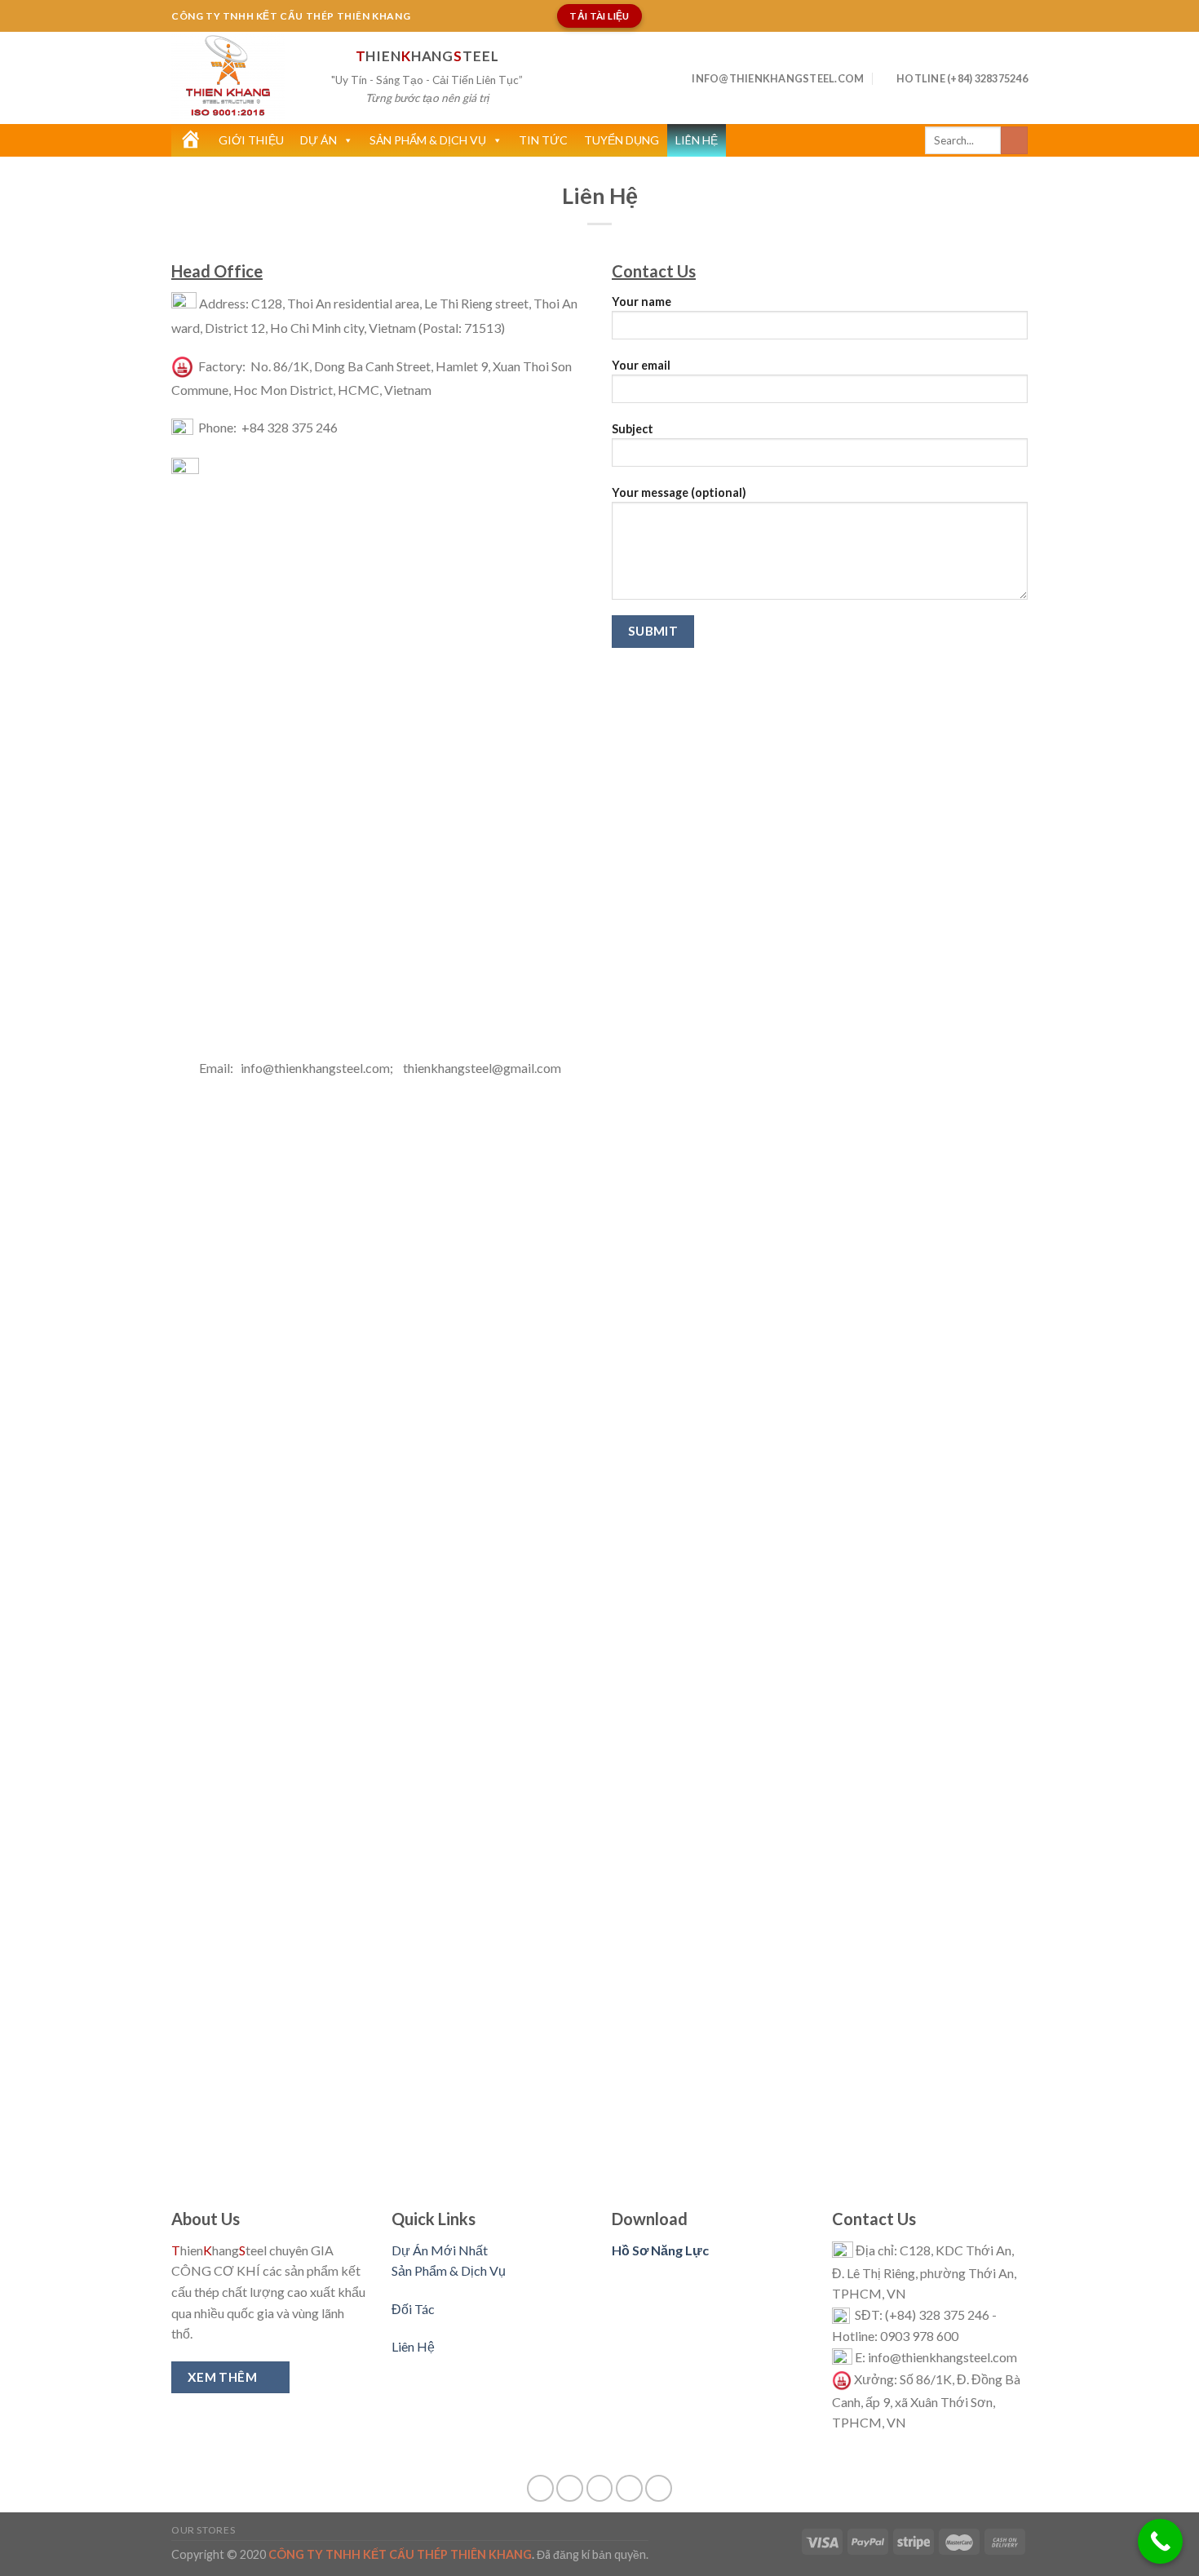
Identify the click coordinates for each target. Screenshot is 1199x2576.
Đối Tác (413, 2309)
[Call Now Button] (1160, 2541)
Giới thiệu (251, 140)
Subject (633, 429)
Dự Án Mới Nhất (440, 2250)
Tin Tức (543, 140)
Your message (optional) (679, 492)
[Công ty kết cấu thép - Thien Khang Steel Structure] (239, 78)
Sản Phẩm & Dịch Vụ (428, 140)
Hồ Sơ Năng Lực (660, 2250)
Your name (642, 301)
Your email (641, 365)
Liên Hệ (697, 140)
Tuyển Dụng (622, 140)
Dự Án (319, 140)
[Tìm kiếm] (1014, 140)
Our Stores (203, 2530)
